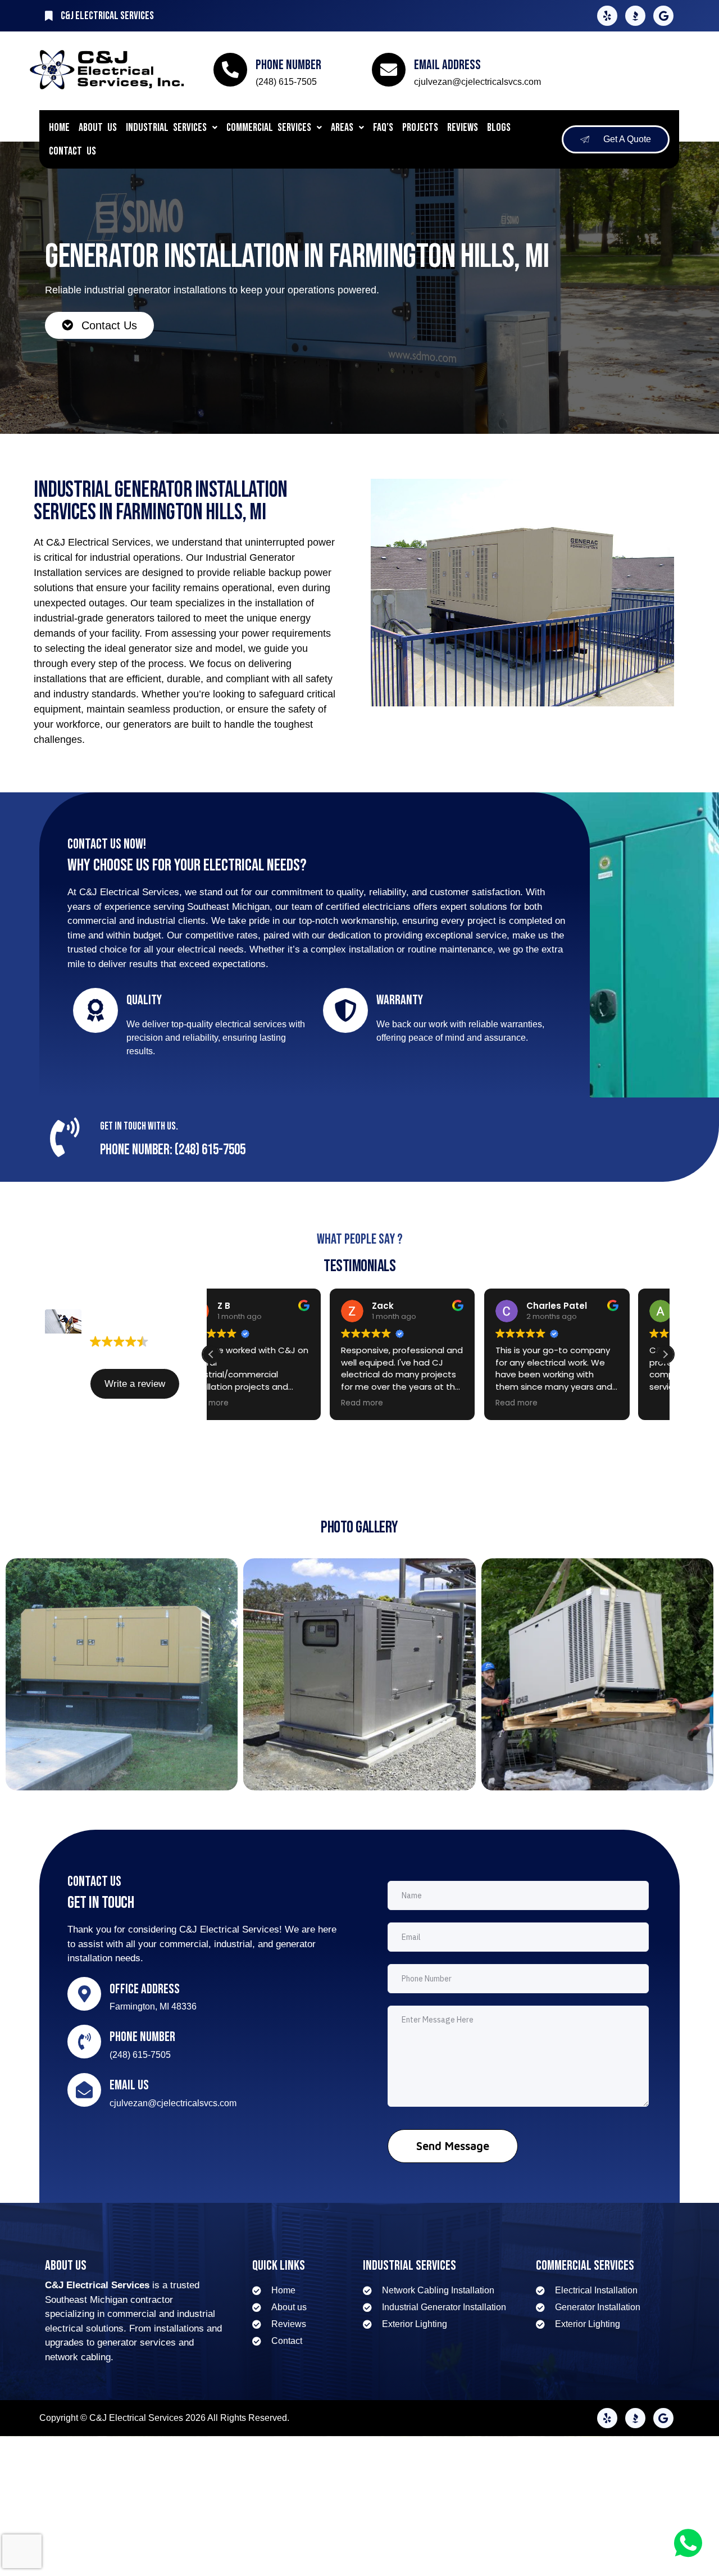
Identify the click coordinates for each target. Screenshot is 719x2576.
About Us (98, 128)
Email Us (129, 2085)
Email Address (447, 65)
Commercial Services (269, 128)
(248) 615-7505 (286, 82)
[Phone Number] (230, 70)
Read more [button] (244, 1403)
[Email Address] (389, 70)
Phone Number (288, 65)
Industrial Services (166, 128)
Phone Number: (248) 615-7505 (173, 1150)
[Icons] (635, 16)
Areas (342, 128)
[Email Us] (84, 2090)
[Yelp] (607, 16)
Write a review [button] (135, 1384)
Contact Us (72, 151)
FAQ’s (383, 128)
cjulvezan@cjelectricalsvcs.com (477, 82)
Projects (420, 128)
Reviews (463, 128)
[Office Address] (84, 1994)
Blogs (499, 128)
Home (59, 128)
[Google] (663, 16)
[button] (172, 128)
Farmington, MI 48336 (153, 2006)
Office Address (145, 1989)
